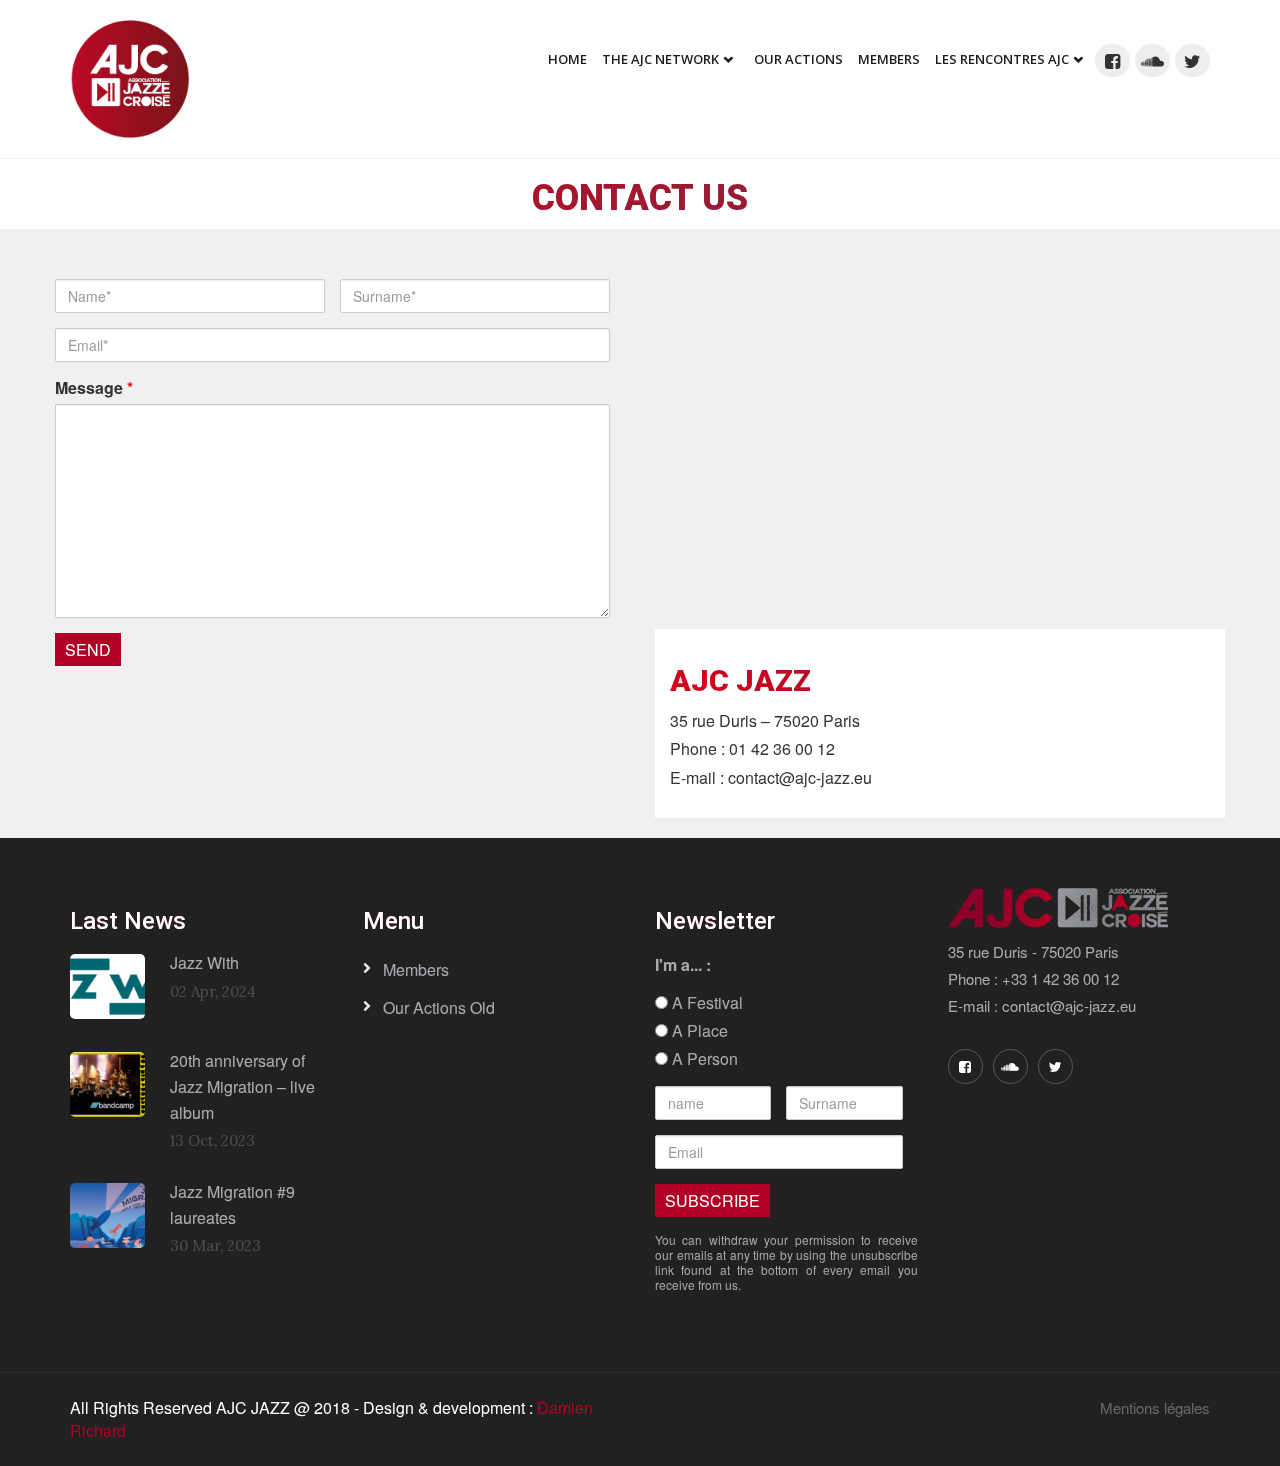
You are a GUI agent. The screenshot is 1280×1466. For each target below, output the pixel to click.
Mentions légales (1155, 1407)
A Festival (705, 1003)
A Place (698, 1031)
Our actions (798, 59)
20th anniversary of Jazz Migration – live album (242, 1086)
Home (567, 59)
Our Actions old (439, 1007)
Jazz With (204, 962)
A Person (703, 1059)
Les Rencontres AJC (1002, 59)
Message (94, 388)
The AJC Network (660, 59)
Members (889, 59)
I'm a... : (683, 965)
